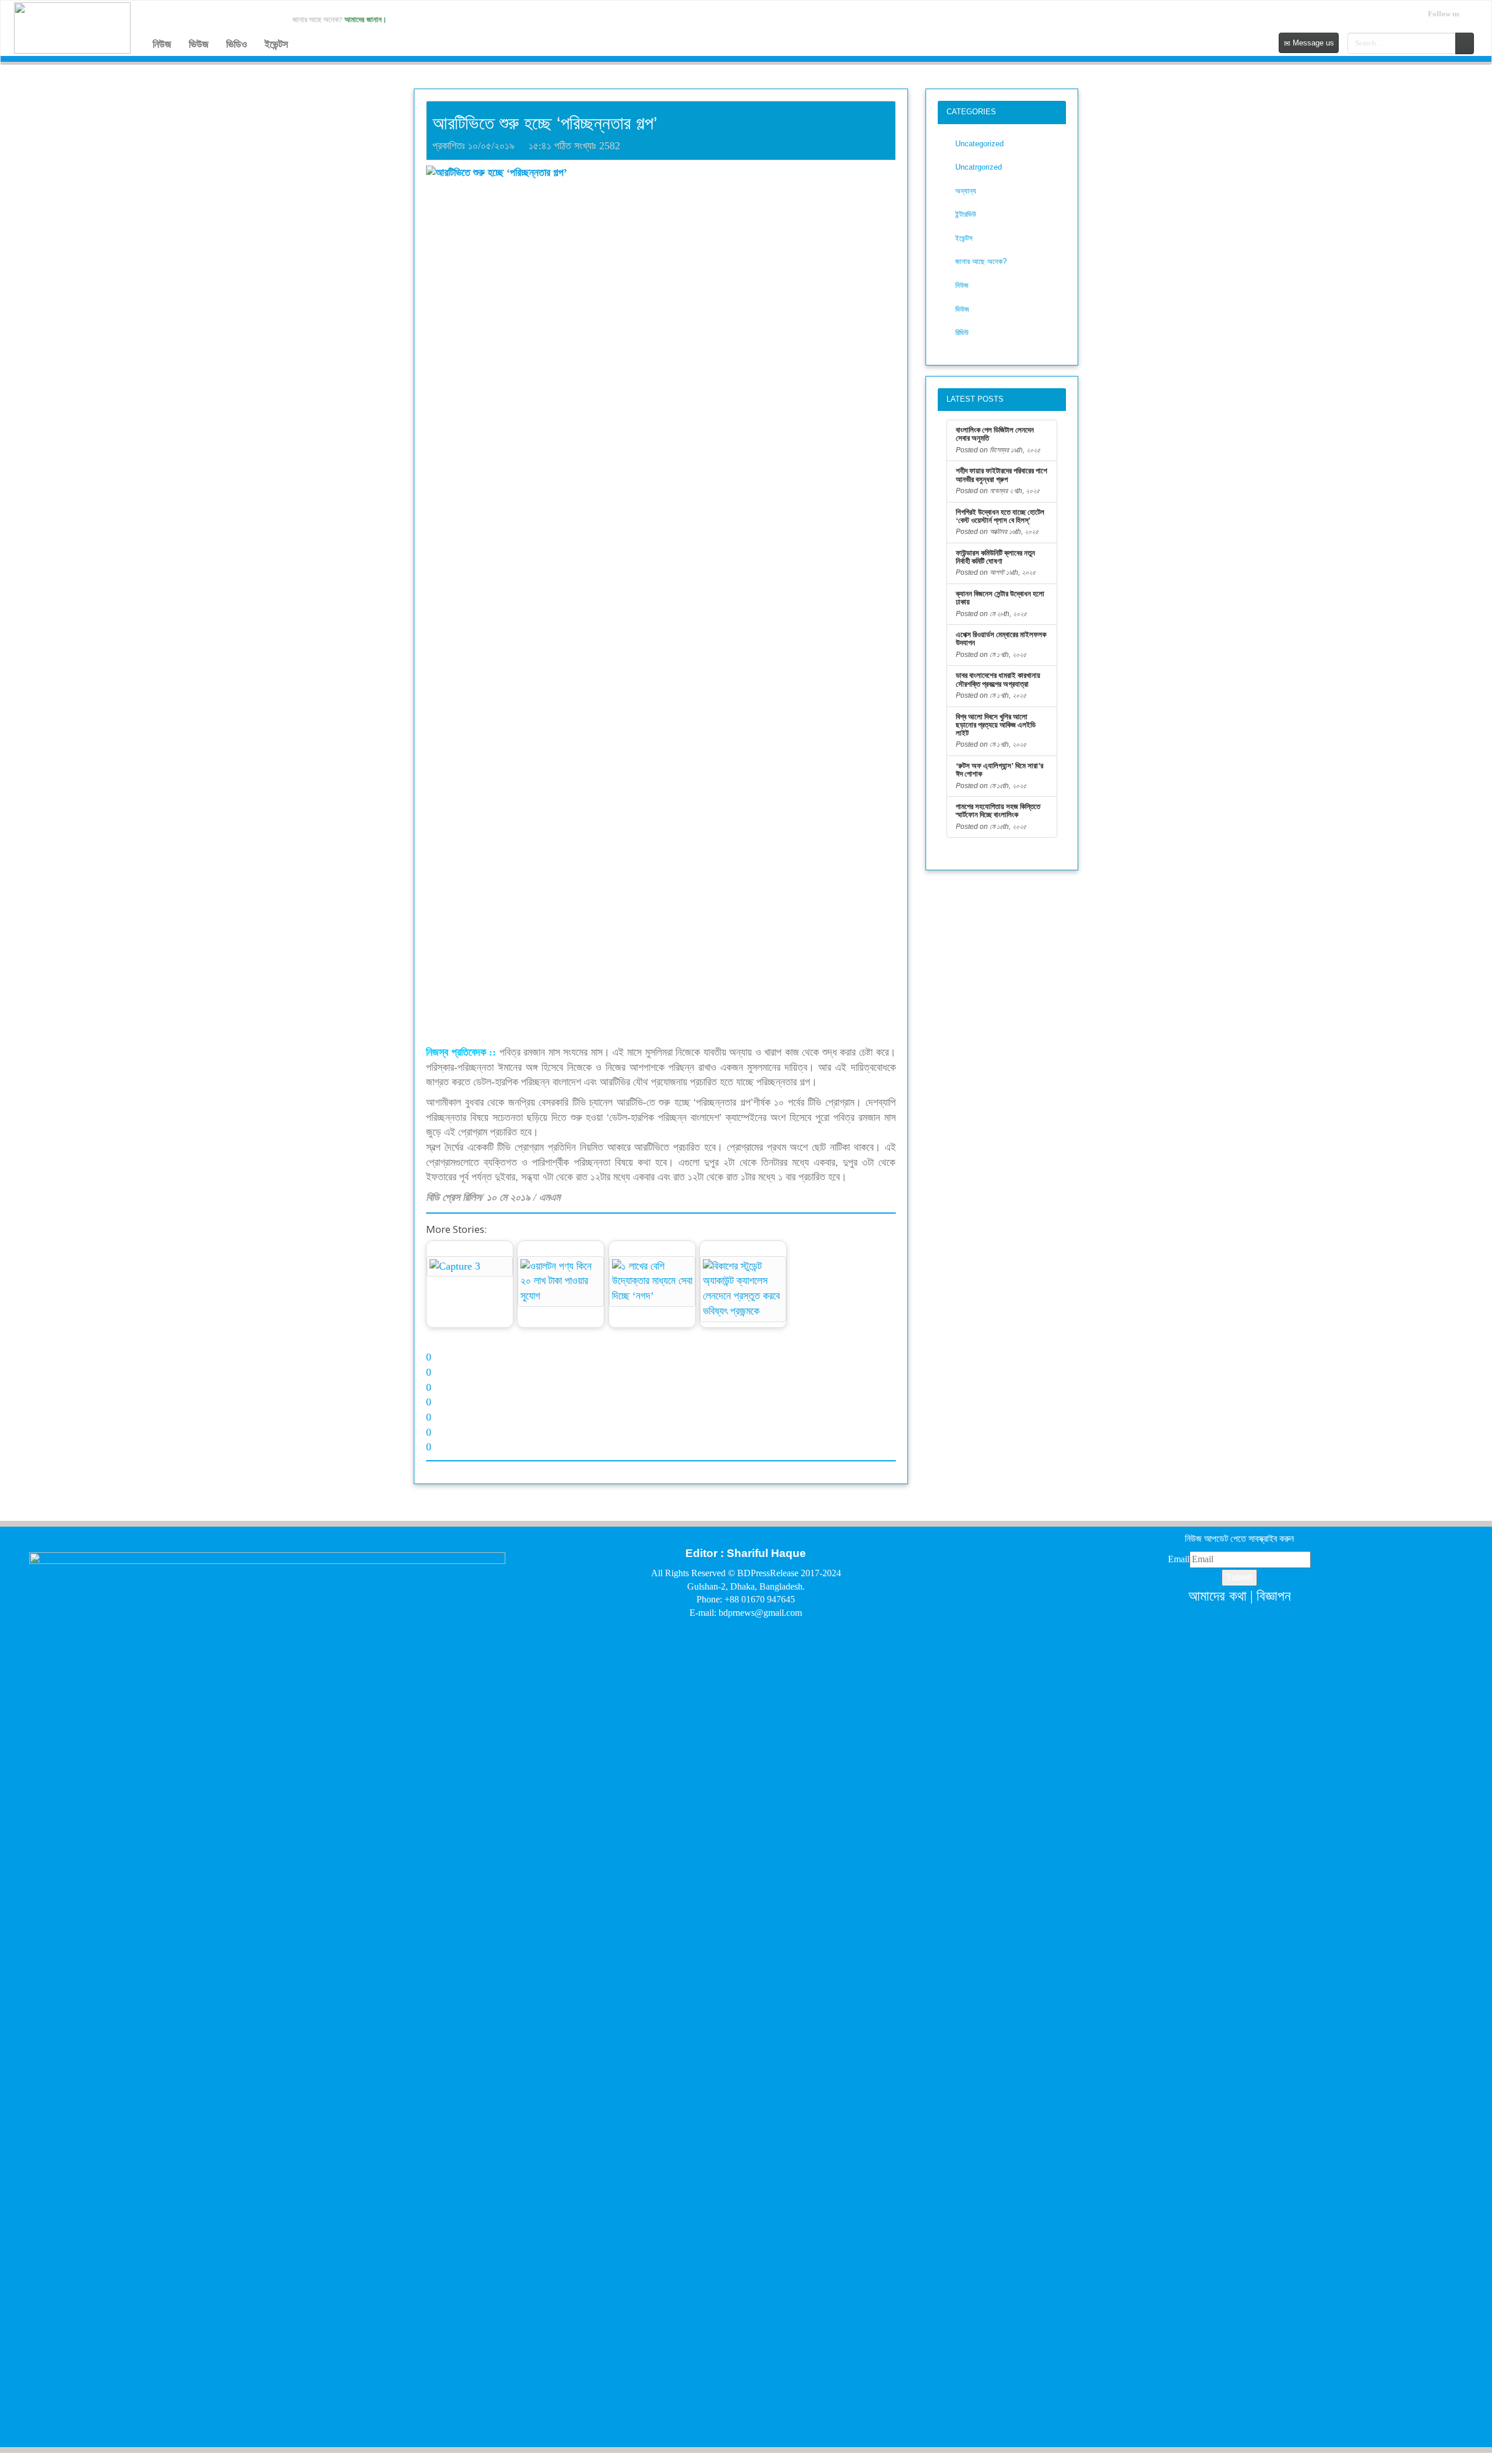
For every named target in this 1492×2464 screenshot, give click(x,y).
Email (1179, 1559)
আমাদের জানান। (366, 20)
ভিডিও (237, 44)
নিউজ (162, 44)
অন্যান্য (966, 191)
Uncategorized (979, 144)
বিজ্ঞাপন (1274, 1596)
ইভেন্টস (276, 44)
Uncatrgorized (979, 167)
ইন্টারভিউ (966, 214)
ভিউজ (199, 44)
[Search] (1465, 43)
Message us (1312, 43)
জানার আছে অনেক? (981, 261)
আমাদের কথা (1217, 1596)
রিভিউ (962, 333)
